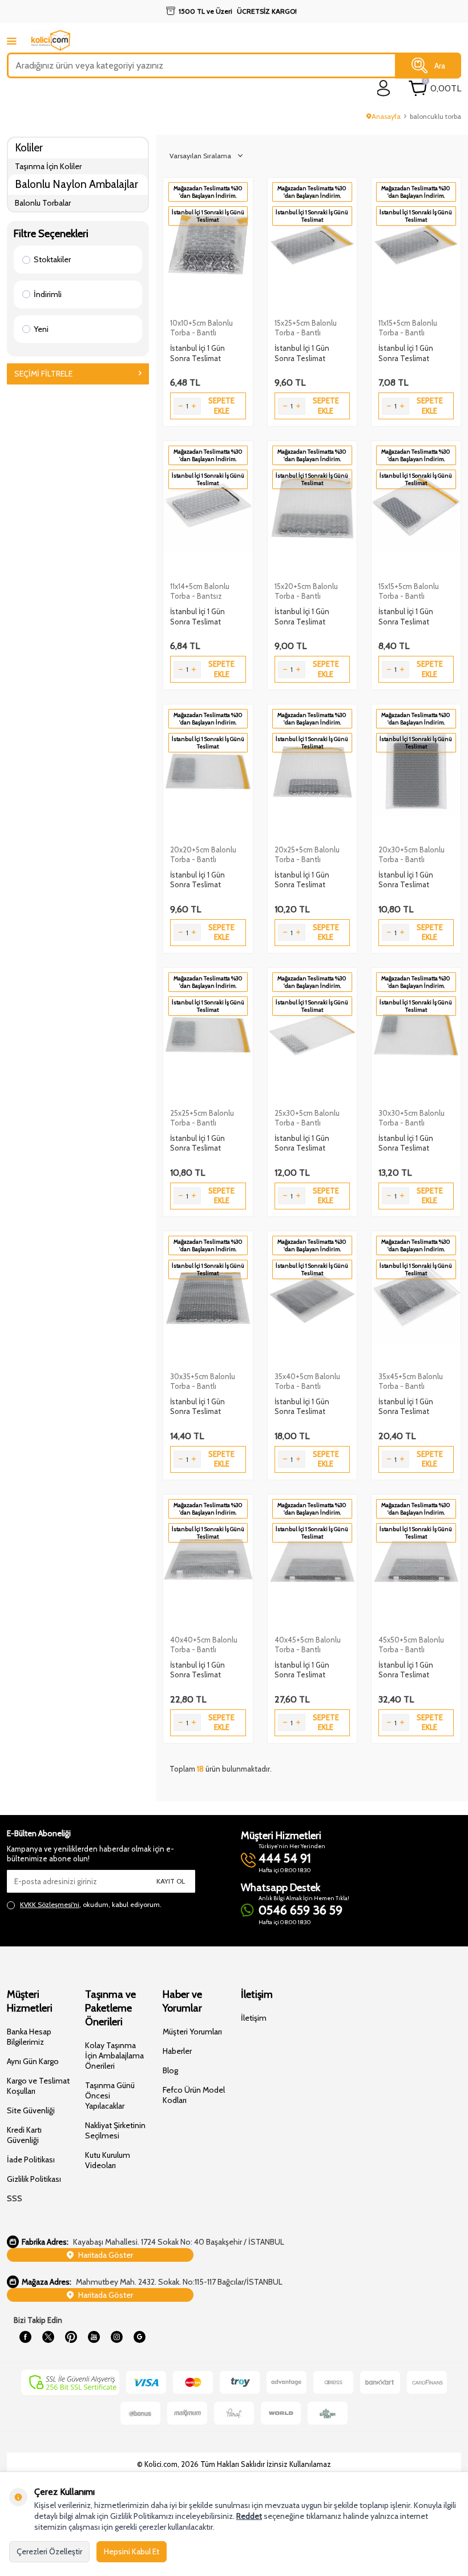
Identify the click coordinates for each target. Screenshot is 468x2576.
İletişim (254, 2018)
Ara (440, 65)
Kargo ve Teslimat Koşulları (38, 2086)
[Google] (139, 2337)
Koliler (29, 148)
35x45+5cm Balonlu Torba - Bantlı (411, 1381)
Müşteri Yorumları (192, 2032)
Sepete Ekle (221, 405)
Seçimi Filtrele (43, 374)
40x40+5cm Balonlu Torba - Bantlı (204, 1644)
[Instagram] (116, 2337)
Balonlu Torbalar (43, 203)
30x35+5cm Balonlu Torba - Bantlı (203, 1381)
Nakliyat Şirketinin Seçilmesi (115, 2130)
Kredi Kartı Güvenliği (24, 2135)
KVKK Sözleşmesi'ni (50, 1904)
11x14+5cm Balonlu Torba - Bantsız (200, 591)
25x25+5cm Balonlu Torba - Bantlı (202, 1118)
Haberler (177, 2051)
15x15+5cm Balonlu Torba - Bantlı (409, 591)
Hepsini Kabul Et (132, 2551)
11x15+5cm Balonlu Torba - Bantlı (408, 328)
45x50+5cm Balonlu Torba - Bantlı (411, 1644)
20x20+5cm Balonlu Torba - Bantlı (203, 854)
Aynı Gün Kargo (33, 2061)
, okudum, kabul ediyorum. (91, 1904)
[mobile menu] (12, 41)
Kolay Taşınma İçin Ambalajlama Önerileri (114, 2056)
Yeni (41, 329)
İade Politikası (31, 2160)
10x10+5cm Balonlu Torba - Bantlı (201, 328)
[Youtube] (94, 2337)
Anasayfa (386, 116)
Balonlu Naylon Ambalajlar (76, 184)
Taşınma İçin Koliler (48, 166)
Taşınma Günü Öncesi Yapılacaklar (110, 2096)
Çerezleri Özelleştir (49, 2551)
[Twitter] (48, 2337)
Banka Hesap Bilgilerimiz (29, 2037)
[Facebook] (25, 2337)
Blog (170, 2070)
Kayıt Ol (171, 1881)
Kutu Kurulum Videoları (108, 2160)
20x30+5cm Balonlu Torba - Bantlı (411, 854)
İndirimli (48, 294)
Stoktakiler (52, 259)
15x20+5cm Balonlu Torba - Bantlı (306, 591)
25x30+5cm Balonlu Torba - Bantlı (307, 1118)
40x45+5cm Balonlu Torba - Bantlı (308, 1644)
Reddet (249, 2516)
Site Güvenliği (31, 2110)
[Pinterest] (71, 2337)
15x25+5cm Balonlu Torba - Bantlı (306, 328)
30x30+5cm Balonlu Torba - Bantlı (411, 1118)
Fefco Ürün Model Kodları (194, 2095)
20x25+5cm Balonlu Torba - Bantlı (307, 854)
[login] (384, 88)
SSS (15, 2198)
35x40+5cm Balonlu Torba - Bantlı (307, 1381)
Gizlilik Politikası (34, 2179)
